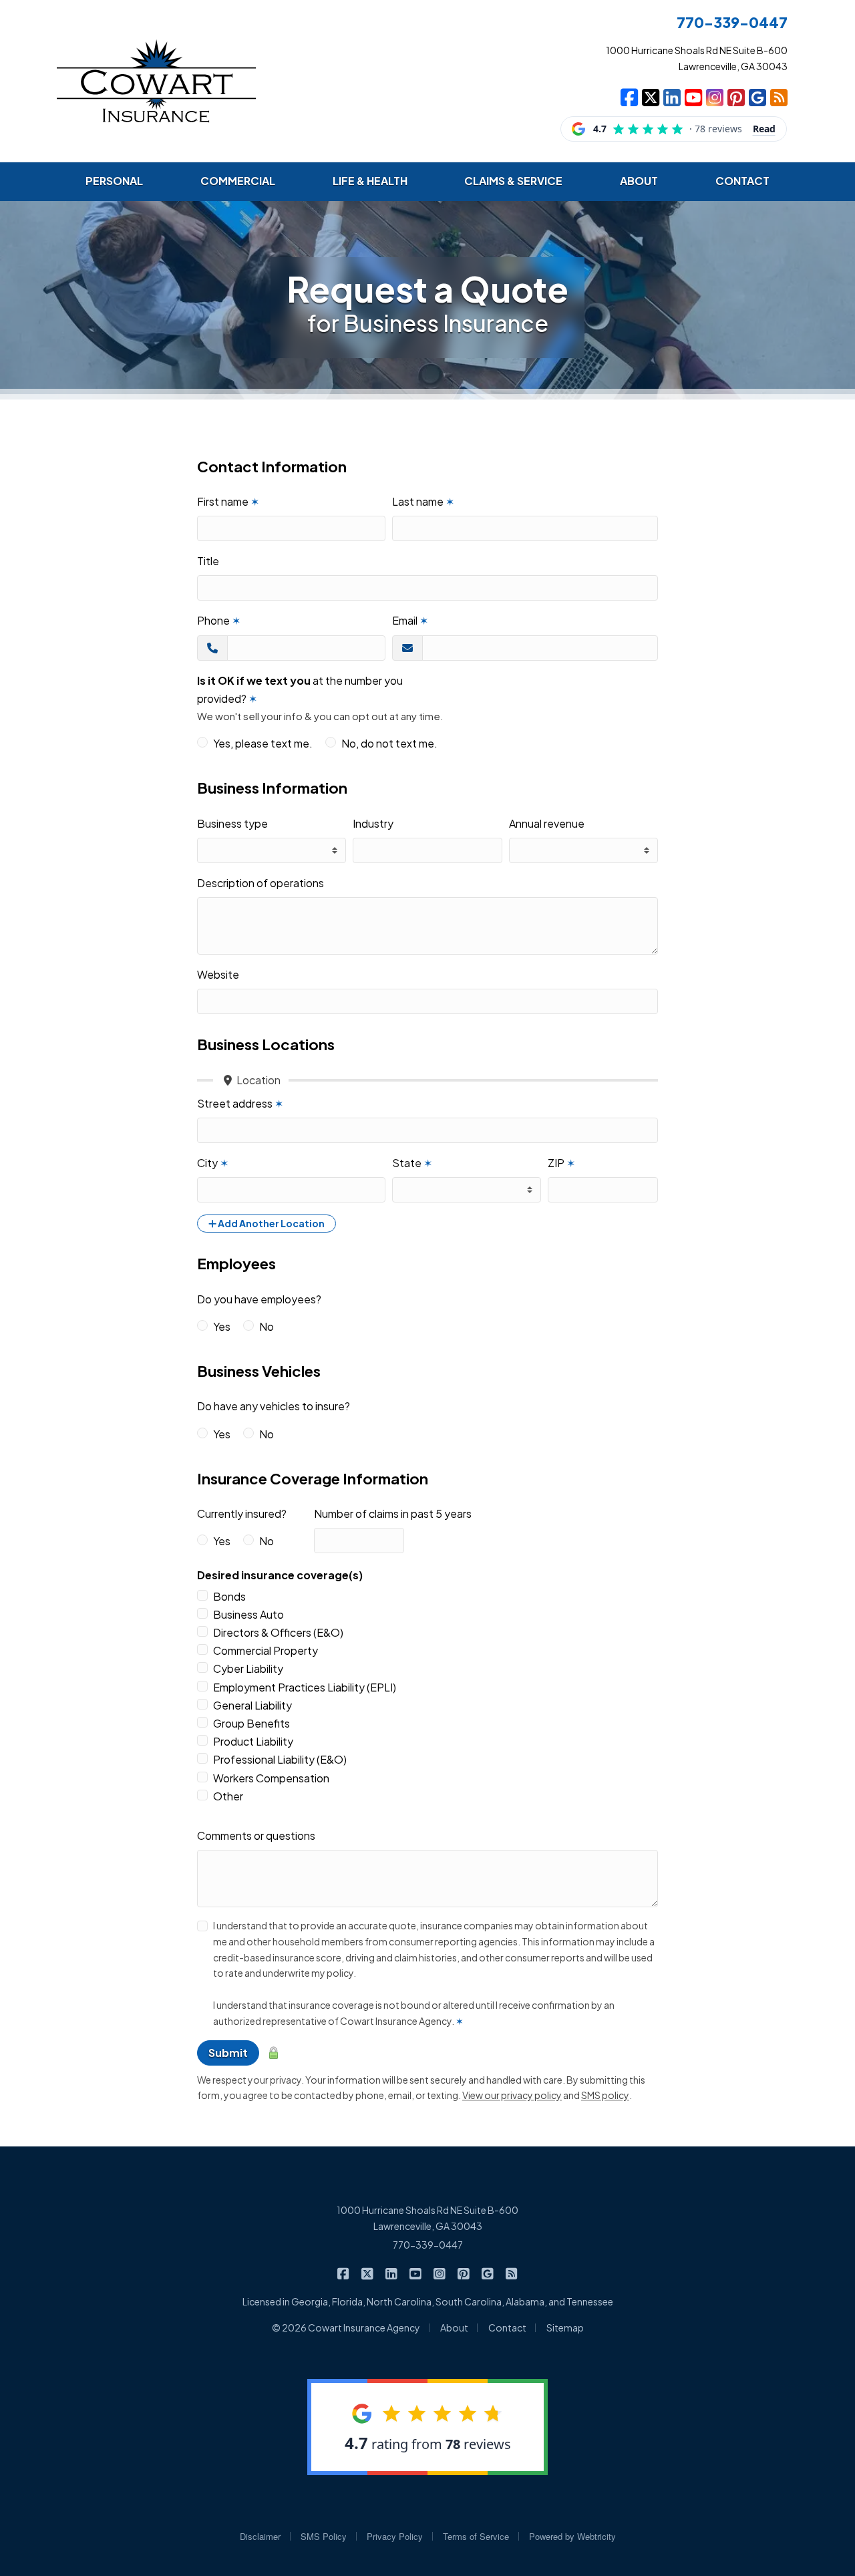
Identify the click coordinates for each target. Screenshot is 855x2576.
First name (228, 501)
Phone (219, 620)
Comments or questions (256, 1835)
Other (228, 1796)
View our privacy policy (512, 2095)
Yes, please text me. (263, 743)
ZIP (561, 1163)
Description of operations (261, 883)
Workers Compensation (271, 1778)
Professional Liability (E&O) (280, 1759)
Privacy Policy (395, 2536)
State (412, 1163)
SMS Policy (324, 2536)
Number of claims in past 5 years (393, 1513)
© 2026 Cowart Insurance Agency (346, 2327)
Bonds (229, 1596)
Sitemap (565, 2327)
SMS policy (605, 2095)
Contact (507, 2327)
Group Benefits (251, 1723)
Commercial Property (266, 1650)
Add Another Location (271, 1223)
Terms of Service (476, 2536)
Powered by (572, 2536)
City (213, 1163)
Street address (240, 1103)
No (267, 1326)
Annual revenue (547, 823)
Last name (423, 501)
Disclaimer (260, 2536)
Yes (222, 1326)
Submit (228, 2053)
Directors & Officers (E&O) (278, 1632)
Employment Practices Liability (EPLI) (305, 1687)
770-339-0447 (428, 2245)
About (454, 2327)
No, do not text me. (389, 743)
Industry (373, 823)
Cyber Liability (248, 1668)
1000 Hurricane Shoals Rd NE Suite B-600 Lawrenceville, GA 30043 (427, 2218)
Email (410, 620)
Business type (232, 823)
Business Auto (248, 1614)
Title (208, 561)
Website (218, 974)
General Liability (252, 1705)
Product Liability (253, 1741)
